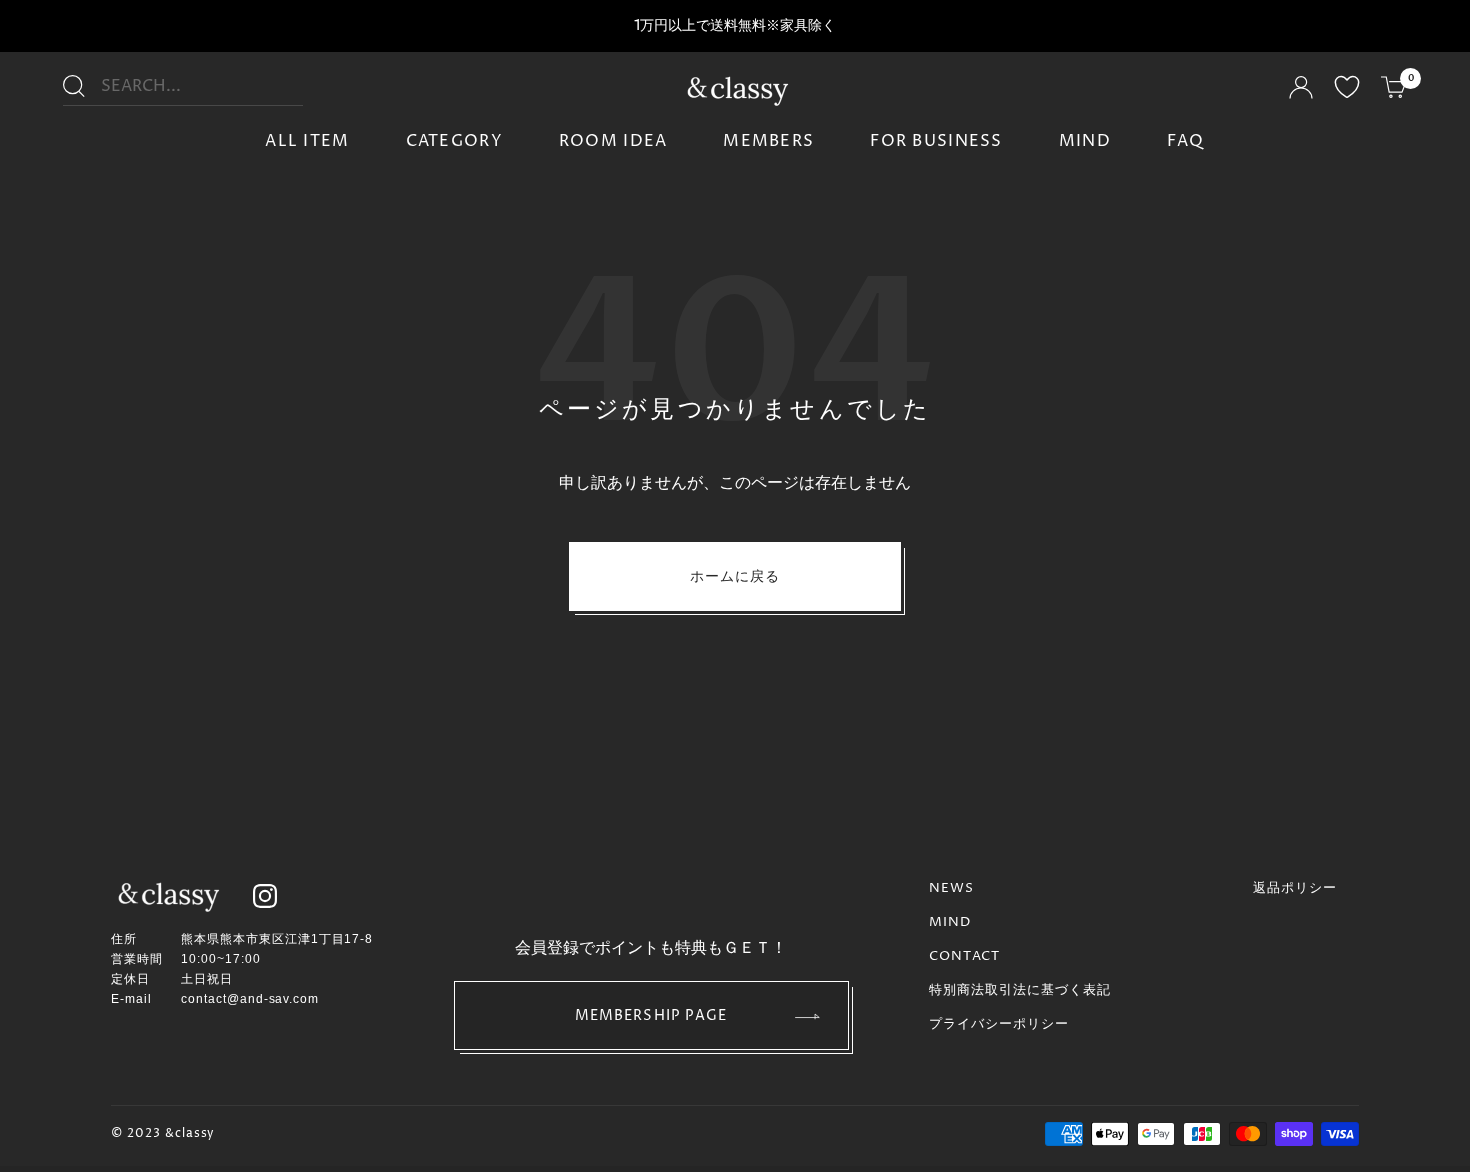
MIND (1085, 141)
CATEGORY (454, 141)
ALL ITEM (307, 141)
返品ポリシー (1295, 888)
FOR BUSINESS (936, 141)
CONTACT (964, 956)
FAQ (1186, 141)
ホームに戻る (735, 576)
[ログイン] (1301, 90)
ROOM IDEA (613, 141)
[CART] (1394, 90)
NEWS (951, 888)
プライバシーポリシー (999, 1024)
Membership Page (651, 1015)
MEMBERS (768, 141)
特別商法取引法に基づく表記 (1020, 990)
